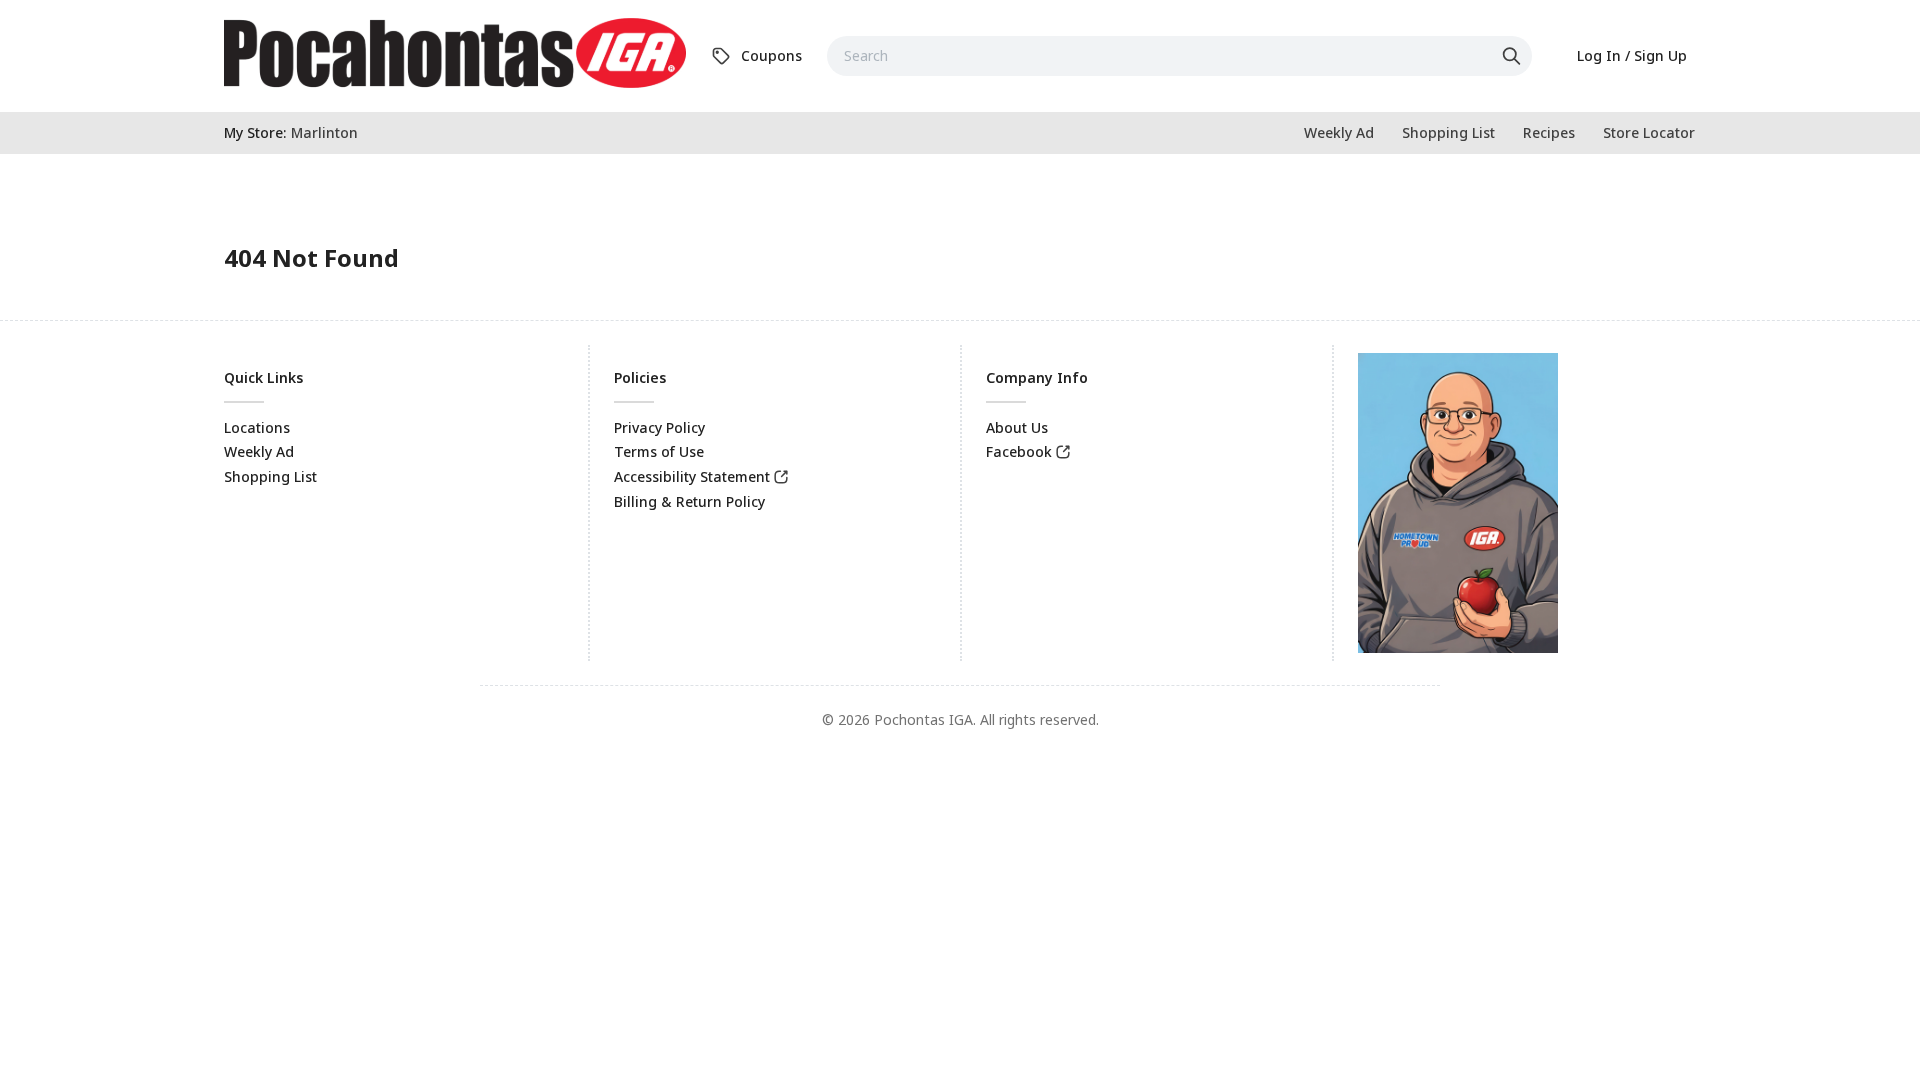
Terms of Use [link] (659, 451)
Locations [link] (257, 427)
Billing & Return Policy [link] (689, 501)
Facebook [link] (1019, 451)
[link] (455, 53)
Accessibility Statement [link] (692, 476)
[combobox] (1179, 56)
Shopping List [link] (270, 476)
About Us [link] (1017, 427)
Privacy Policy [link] (659, 427)
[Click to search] (1514, 56)
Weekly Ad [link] (259, 451)
